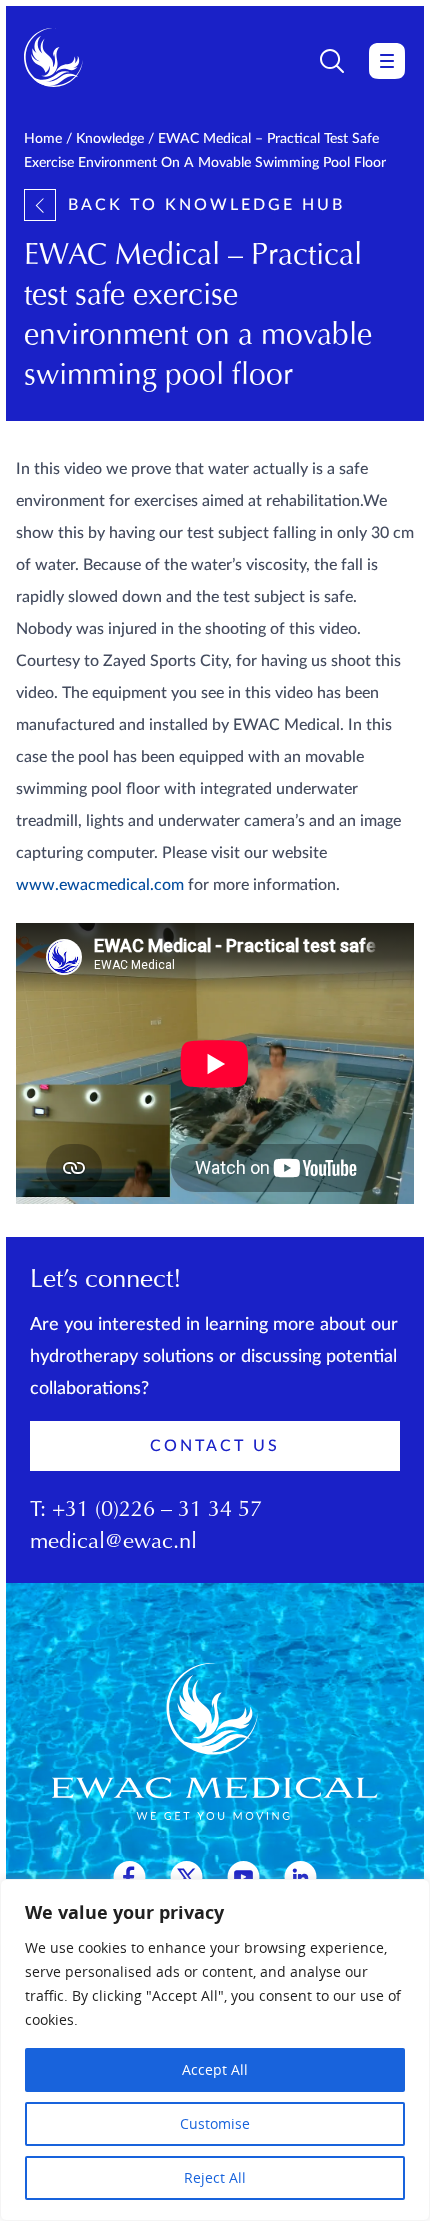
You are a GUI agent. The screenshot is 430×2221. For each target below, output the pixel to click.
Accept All (215, 2069)
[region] (215, 2050)
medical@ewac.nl (113, 1543)
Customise (215, 2123)
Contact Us (215, 1446)
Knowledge (110, 139)
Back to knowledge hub (206, 205)
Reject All (215, 2177)
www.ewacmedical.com (100, 885)
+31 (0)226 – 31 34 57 (157, 1511)
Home (43, 139)
